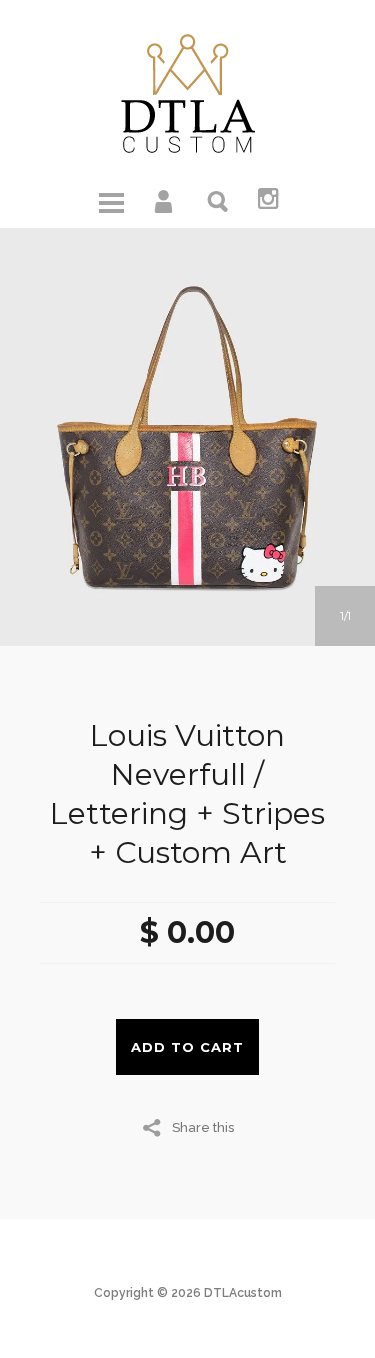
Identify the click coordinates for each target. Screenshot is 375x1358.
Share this (203, 1127)
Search (219, 200)
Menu (111, 200)
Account (165, 200)
